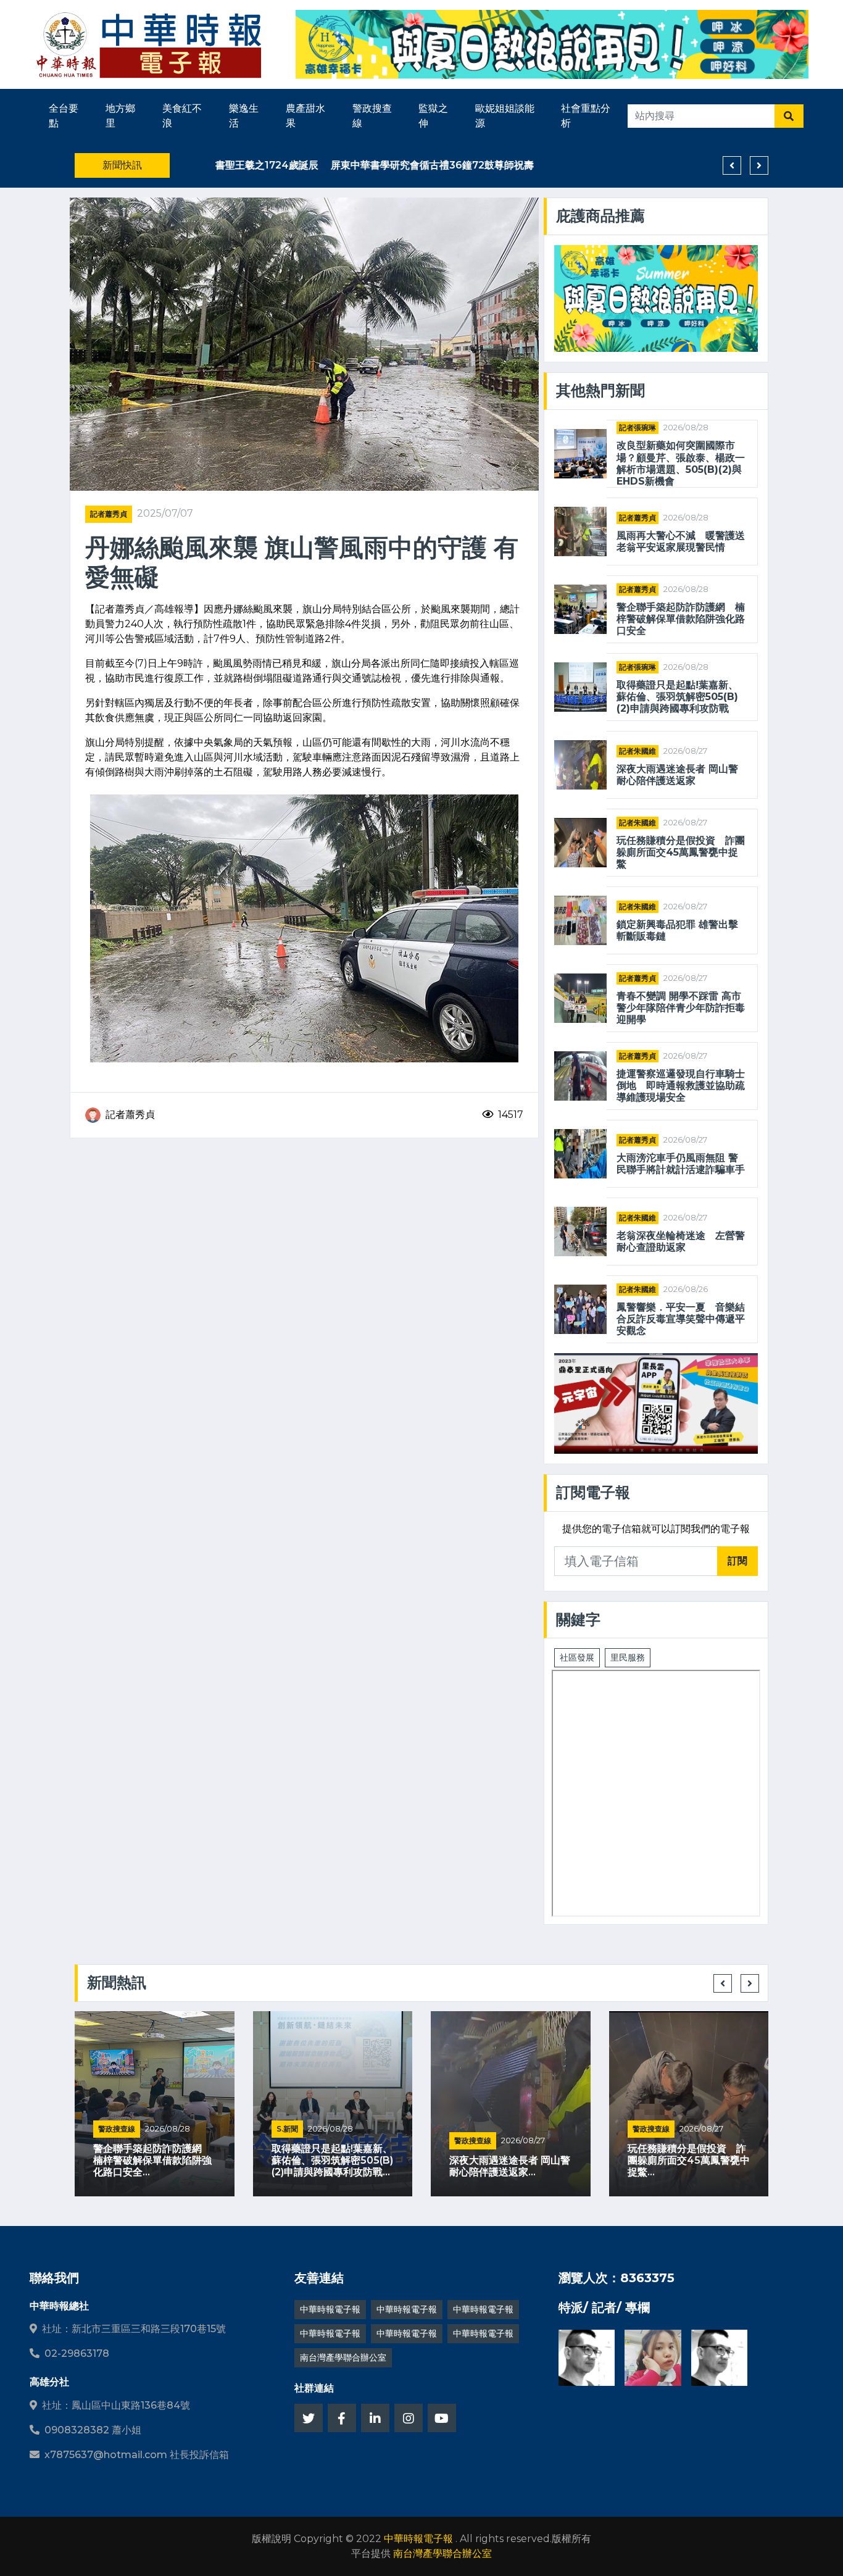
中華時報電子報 (330, 2309)
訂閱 (737, 1561)
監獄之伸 (433, 116)
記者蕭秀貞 (109, 514)
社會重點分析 (586, 116)
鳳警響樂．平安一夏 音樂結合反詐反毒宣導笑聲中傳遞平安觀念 (681, 1319)
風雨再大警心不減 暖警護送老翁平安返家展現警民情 (681, 541)
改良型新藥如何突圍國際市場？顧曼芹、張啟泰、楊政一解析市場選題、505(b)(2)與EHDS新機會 (681, 463)
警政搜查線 (372, 116)
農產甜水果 (305, 116)
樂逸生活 (244, 116)
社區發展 (577, 1657)
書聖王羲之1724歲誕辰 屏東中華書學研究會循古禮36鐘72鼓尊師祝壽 (339, 165)
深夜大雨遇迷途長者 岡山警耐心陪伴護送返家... (510, 2166)
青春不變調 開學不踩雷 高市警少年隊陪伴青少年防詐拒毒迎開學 (681, 1008)
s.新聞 (287, 2129)
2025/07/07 (165, 513)
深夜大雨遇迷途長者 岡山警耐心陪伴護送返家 (677, 775)
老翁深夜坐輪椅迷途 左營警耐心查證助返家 (681, 1241)
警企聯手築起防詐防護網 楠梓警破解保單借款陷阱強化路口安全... (152, 2160)
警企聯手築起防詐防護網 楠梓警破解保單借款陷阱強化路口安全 (681, 619)
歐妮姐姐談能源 (505, 116)
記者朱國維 (637, 751)
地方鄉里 (120, 116)
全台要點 (64, 116)
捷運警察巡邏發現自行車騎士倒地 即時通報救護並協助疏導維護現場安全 (681, 1086)
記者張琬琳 (637, 427)
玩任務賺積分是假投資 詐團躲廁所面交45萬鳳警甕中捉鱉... (689, 2160)
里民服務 (628, 1657)
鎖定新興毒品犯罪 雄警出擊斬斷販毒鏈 (677, 930)
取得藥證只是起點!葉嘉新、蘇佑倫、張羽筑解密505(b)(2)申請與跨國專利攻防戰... (332, 2160)
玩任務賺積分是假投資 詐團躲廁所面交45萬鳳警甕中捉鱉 (681, 852)
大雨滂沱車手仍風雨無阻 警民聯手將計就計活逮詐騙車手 (681, 1164)
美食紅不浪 (182, 116)
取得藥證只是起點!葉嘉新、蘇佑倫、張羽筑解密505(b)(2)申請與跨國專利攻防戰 (677, 697)
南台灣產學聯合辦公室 (343, 2357)
